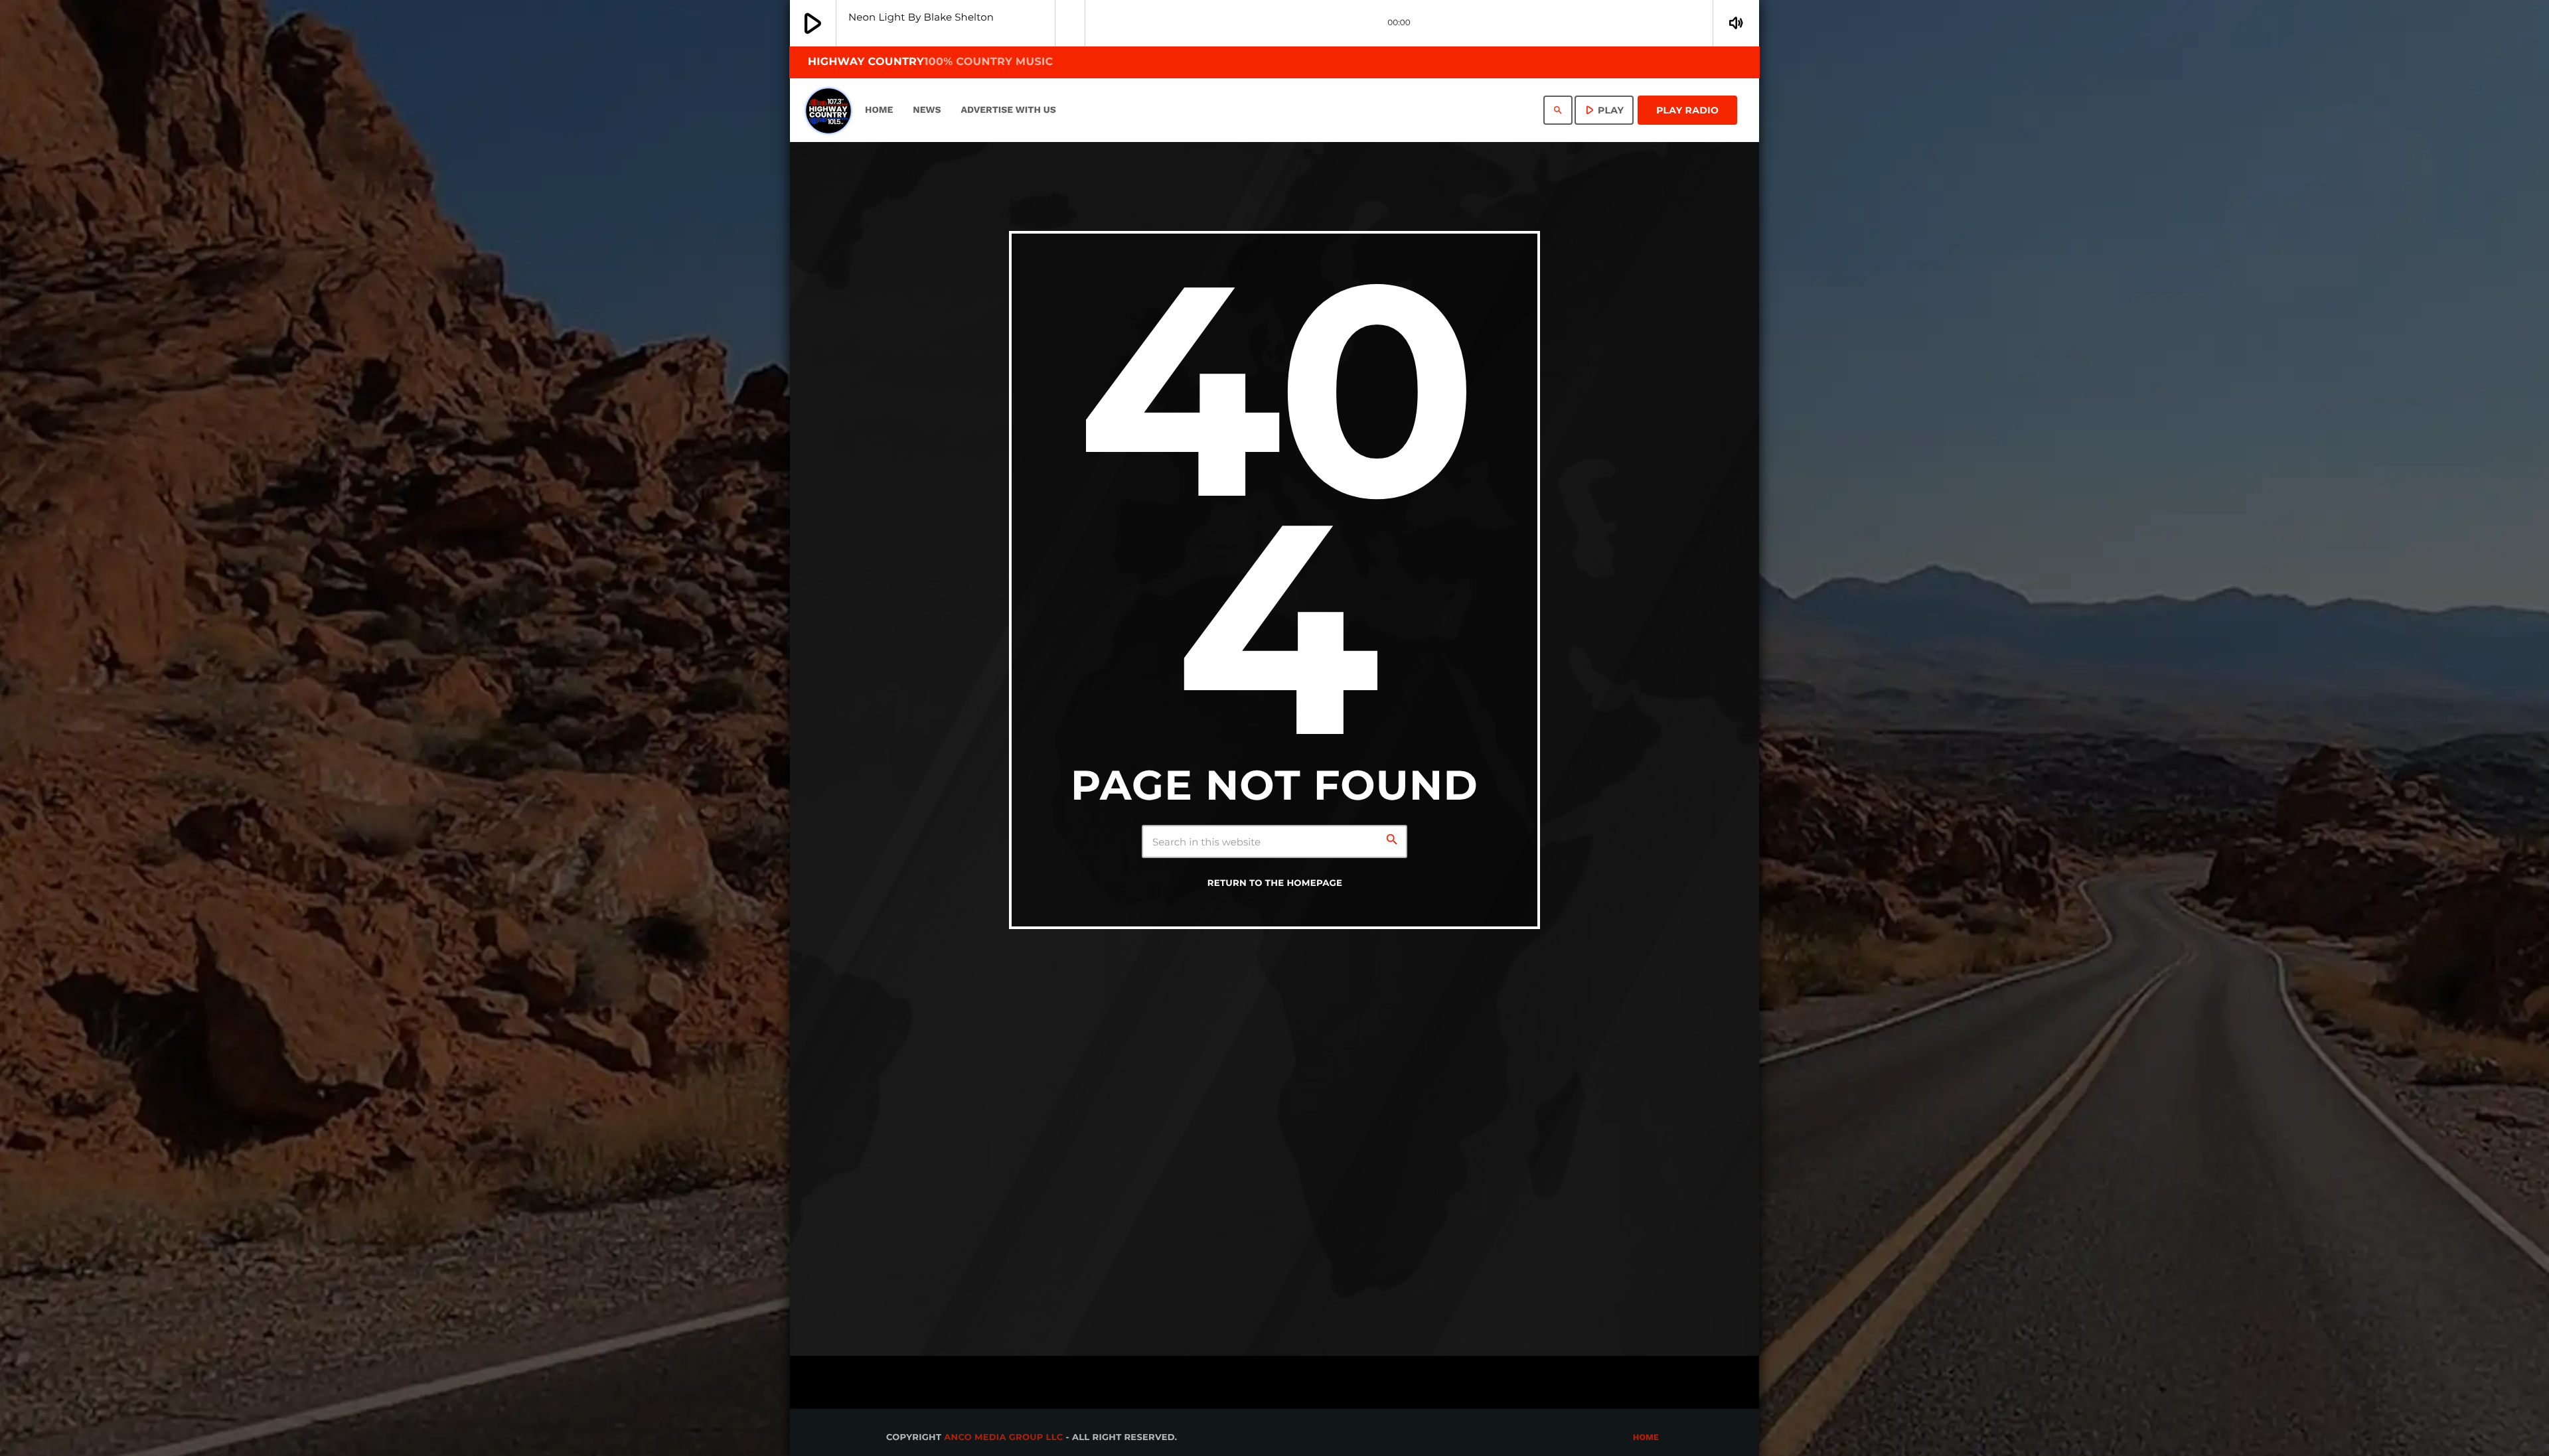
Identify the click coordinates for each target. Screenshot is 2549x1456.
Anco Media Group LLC (1003, 1437)
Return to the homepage (1275, 883)
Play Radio (1687, 110)
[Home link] (828, 110)
